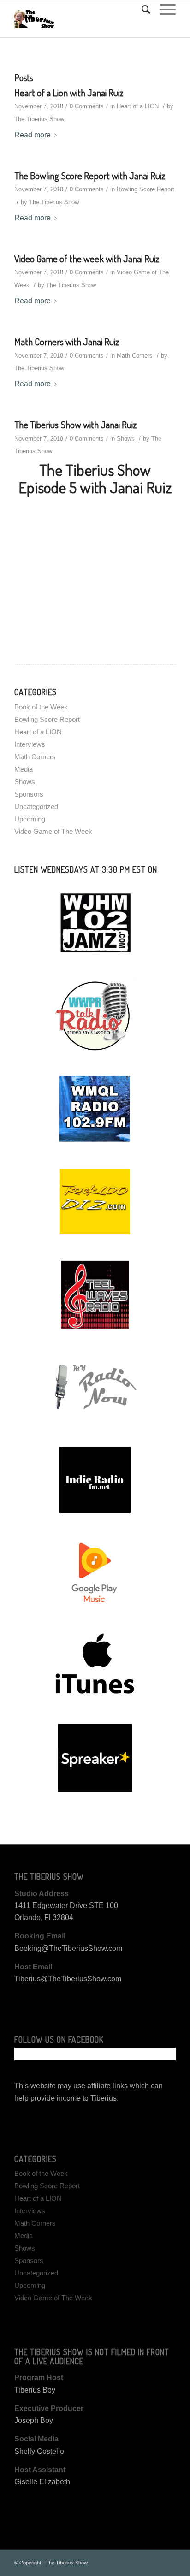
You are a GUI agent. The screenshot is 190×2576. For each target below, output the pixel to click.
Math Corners (135, 356)
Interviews (30, 744)
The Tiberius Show (39, 119)
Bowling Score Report (145, 189)
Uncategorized (36, 806)
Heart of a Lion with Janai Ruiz (69, 92)
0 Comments (87, 106)
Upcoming (30, 819)
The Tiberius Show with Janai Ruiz (75, 424)
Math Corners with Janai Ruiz (67, 341)
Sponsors (29, 794)
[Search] (141, 10)
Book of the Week (41, 707)
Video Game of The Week (53, 831)
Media (24, 769)
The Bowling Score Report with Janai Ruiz (90, 175)
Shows (126, 439)
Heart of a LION (138, 106)
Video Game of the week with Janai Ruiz (87, 258)
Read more (33, 135)
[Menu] (163, 10)
